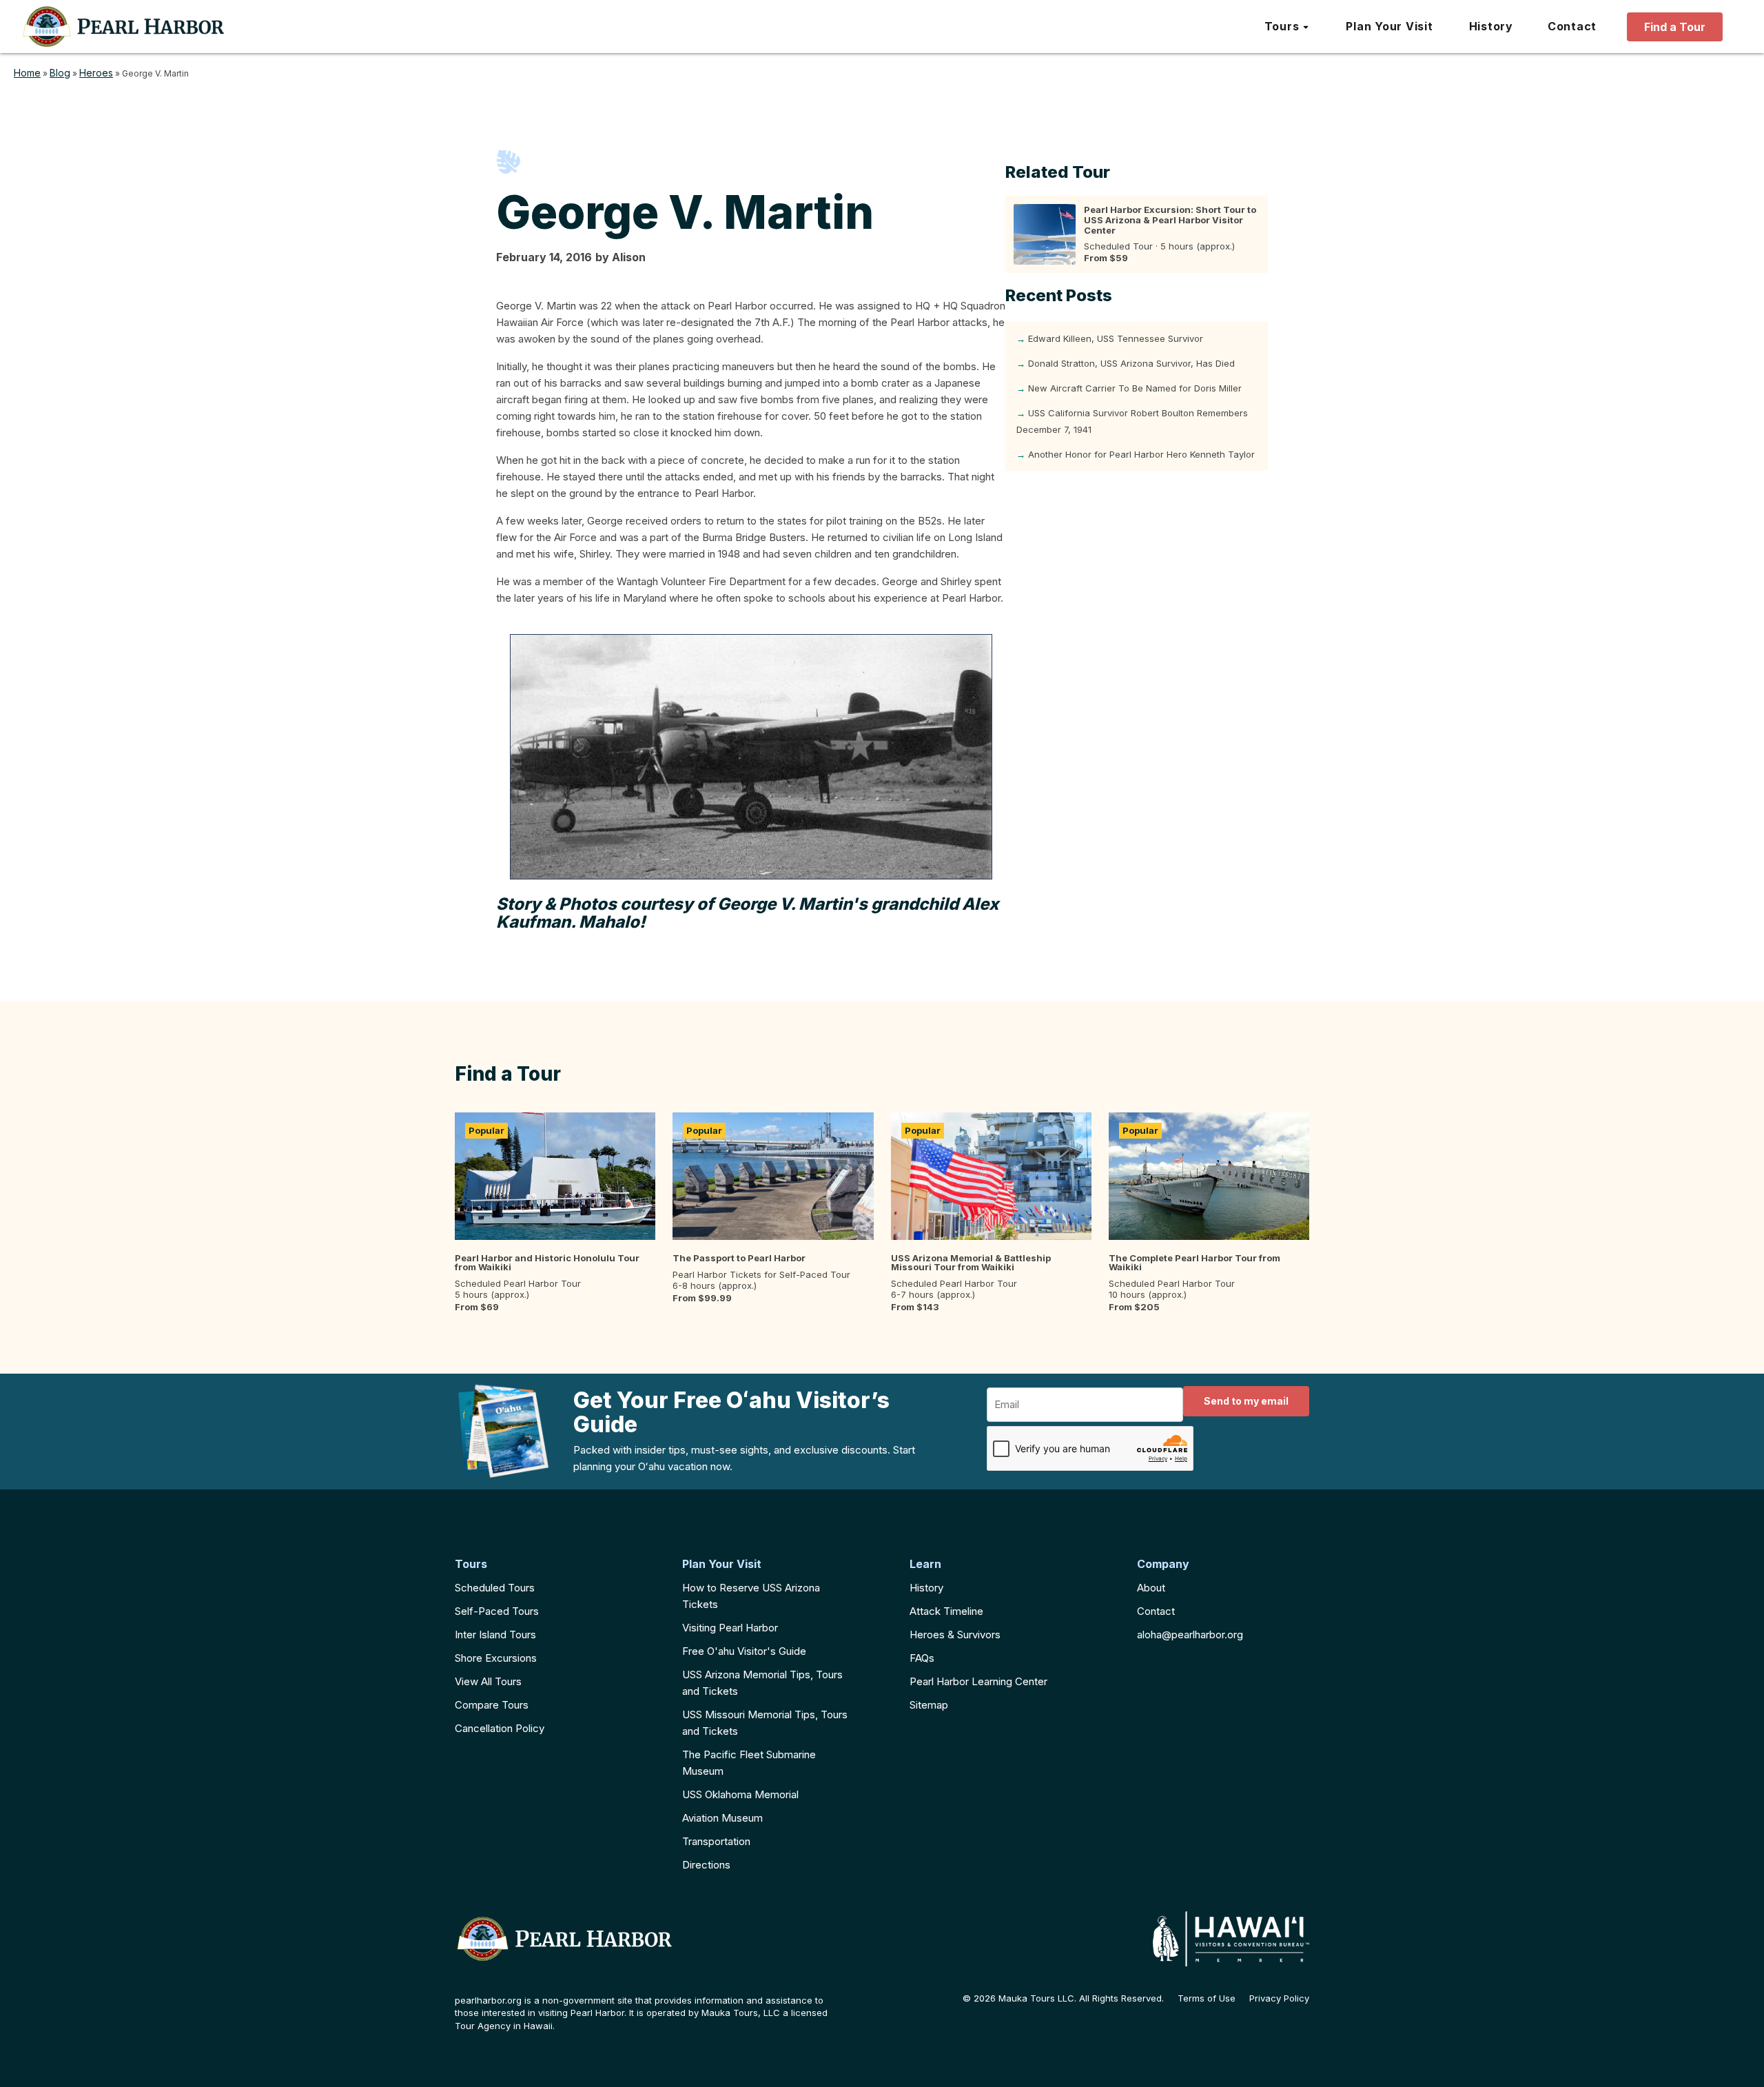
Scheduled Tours (495, 1588)
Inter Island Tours (495, 1635)
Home (27, 73)
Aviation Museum (722, 1818)
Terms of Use (1207, 1998)
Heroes (96, 73)
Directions (706, 1865)
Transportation (716, 1841)
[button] (1288, 27)
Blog (60, 73)
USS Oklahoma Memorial (740, 1794)
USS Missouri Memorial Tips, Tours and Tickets (765, 1723)
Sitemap (929, 1705)
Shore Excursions (496, 1658)
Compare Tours (492, 1705)
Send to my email (1246, 1401)
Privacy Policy (1279, 1998)
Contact (1156, 1611)
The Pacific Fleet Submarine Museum (749, 1763)
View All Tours (488, 1681)
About (1151, 1588)
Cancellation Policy (500, 1728)
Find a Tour (1675, 27)
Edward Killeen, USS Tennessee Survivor (1116, 338)
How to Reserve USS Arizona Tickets (751, 1596)
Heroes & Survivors (955, 1635)
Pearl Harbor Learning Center (978, 1681)
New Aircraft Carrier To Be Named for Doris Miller (1135, 388)
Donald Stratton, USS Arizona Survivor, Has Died (1131, 363)
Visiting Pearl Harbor (730, 1628)
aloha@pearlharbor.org (1190, 1635)
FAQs (922, 1658)
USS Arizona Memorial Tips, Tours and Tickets (762, 1683)
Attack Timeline (946, 1611)
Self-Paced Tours (497, 1611)
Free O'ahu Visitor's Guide (744, 1651)
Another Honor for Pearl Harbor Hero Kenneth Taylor (1141, 454)
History (926, 1588)
